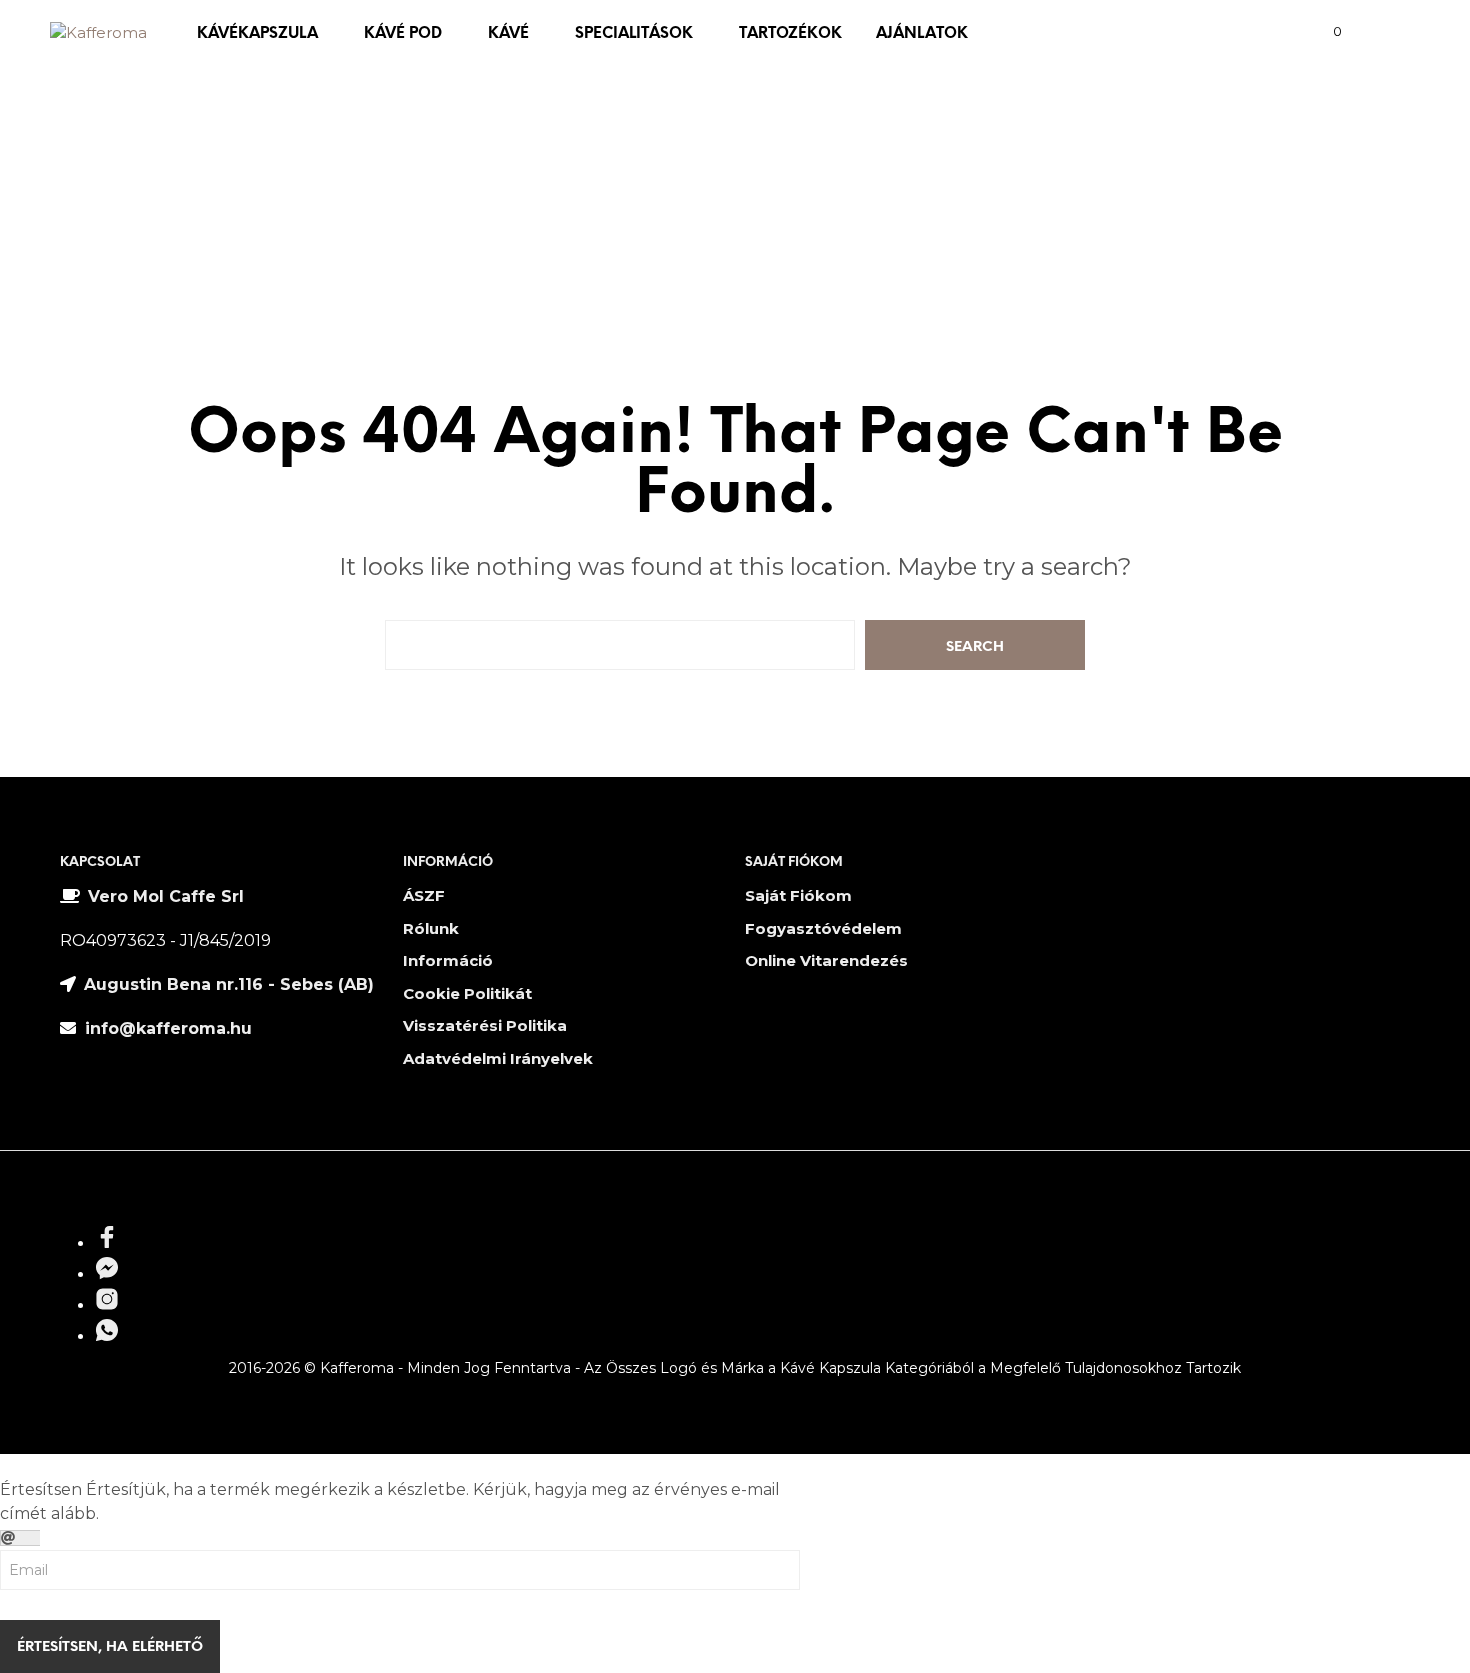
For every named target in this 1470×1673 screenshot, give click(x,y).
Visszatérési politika (485, 1025)
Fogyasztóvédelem (823, 928)
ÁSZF (424, 895)
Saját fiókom (798, 895)
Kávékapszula (257, 34)
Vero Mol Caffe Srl (166, 896)
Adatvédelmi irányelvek (498, 1058)
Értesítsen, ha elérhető (110, 1647)
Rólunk (431, 928)
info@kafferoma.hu (166, 1028)
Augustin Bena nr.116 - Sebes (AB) (229, 984)
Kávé (508, 34)
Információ (448, 960)
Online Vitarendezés (826, 960)
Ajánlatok (922, 34)
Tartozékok (790, 34)
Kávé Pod (403, 34)
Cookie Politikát (467, 993)
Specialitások (634, 34)
